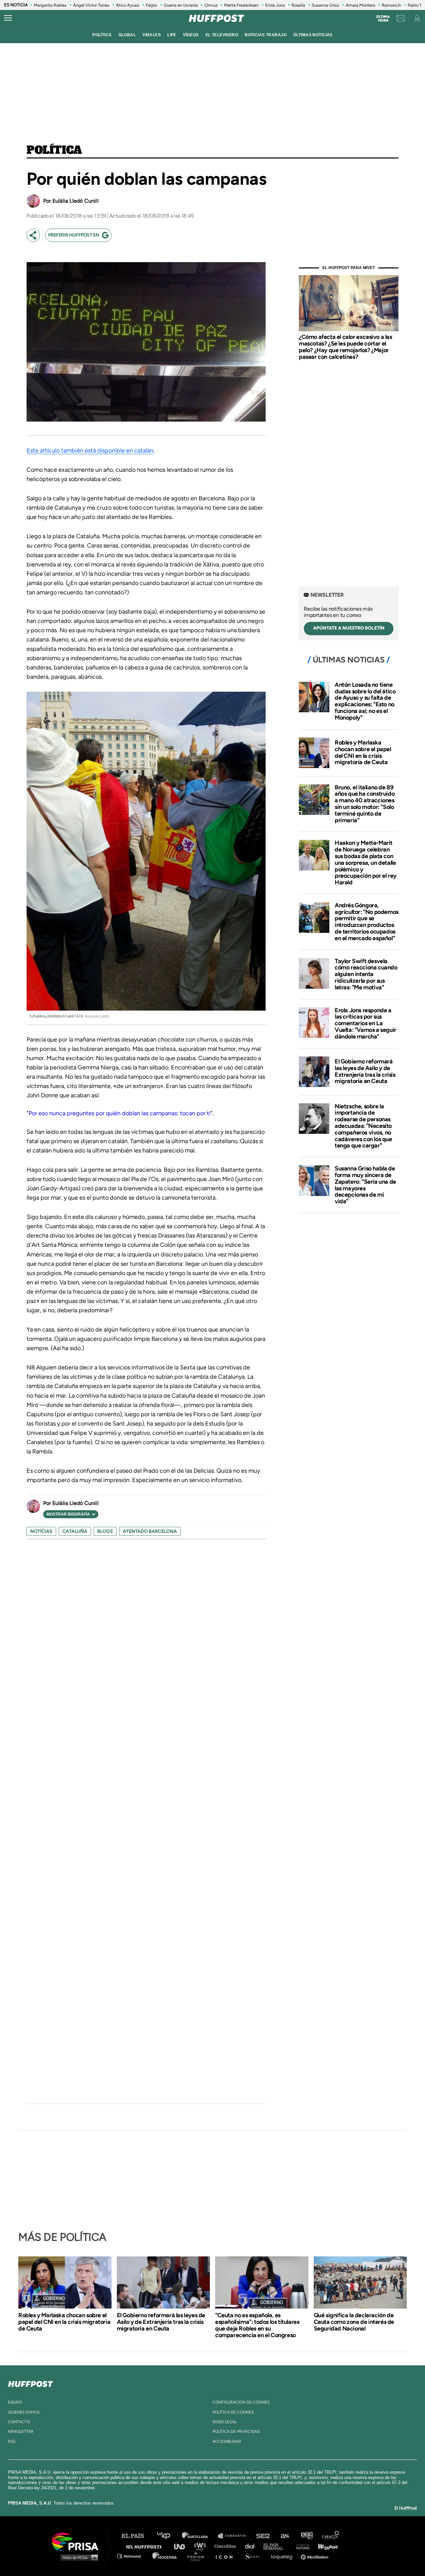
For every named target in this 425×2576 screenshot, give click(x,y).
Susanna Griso (325, 5)
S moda (254, 2556)
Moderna (165, 2556)
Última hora (383, 19)
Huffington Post (145, 2546)
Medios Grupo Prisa (78, 2557)
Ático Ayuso (127, 5)
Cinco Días (227, 2546)
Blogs (105, 1531)
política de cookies (233, 2412)
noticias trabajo (266, 35)
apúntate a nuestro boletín (349, 628)
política (102, 35)
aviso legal (225, 2422)
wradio (201, 2546)
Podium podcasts (198, 2556)
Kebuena (325, 2546)
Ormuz (211, 5)
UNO (182, 2546)
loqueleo (284, 2556)
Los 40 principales (169, 2536)
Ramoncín (391, 5)
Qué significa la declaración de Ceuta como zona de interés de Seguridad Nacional (354, 2322)
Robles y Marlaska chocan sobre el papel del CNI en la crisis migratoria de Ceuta (363, 752)
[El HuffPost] (216, 18)
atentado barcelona (150, 1531)
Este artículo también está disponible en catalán (90, 450)
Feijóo (151, 5)
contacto (19, 2422)
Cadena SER (263, 2536)
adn (306, 2536)
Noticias (41, 1531)
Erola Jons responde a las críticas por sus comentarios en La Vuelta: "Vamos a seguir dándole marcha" (366, 1023)
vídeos (191, 35)
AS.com (284, 2536)
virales (152, 35)
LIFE (172, 35)
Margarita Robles (50, 5)
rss (12, 2441)
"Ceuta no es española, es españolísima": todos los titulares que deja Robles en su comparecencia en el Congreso (257, 2325)
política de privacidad (236, 2431)
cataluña (75, 1531)
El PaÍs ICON (226, 2556)
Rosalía (298, 5)
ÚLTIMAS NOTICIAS (313, 35)
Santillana (200, 2536)
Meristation (315, 2556)
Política (54, 150)
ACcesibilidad (227, 2441)
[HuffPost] (31, 2383)
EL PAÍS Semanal (276, 2546)
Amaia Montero (360, 5)
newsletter (21, 2431)
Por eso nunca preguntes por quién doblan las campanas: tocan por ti (120, 1113)
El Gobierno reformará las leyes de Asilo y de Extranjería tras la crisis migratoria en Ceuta (365, 1071)
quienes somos (24, 2412)
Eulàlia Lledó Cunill (76, 201)
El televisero (222, 35)
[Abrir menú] (8, 18)
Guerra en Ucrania (181, 5)
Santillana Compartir (235, 2536)
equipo (15, 2402)
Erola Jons (275, 5)
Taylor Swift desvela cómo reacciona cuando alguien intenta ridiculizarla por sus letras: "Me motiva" (366, 974)
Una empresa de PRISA (78, 2541)
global (127, 35)
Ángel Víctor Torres (91, 5)
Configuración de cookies (241, 2402)
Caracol (331, 2536)
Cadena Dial (252, 2546)
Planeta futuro (301, 2546)
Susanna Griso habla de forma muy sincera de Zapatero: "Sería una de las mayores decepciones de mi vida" (365, 1185)
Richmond (132, 2556)
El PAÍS (137, 2536)
